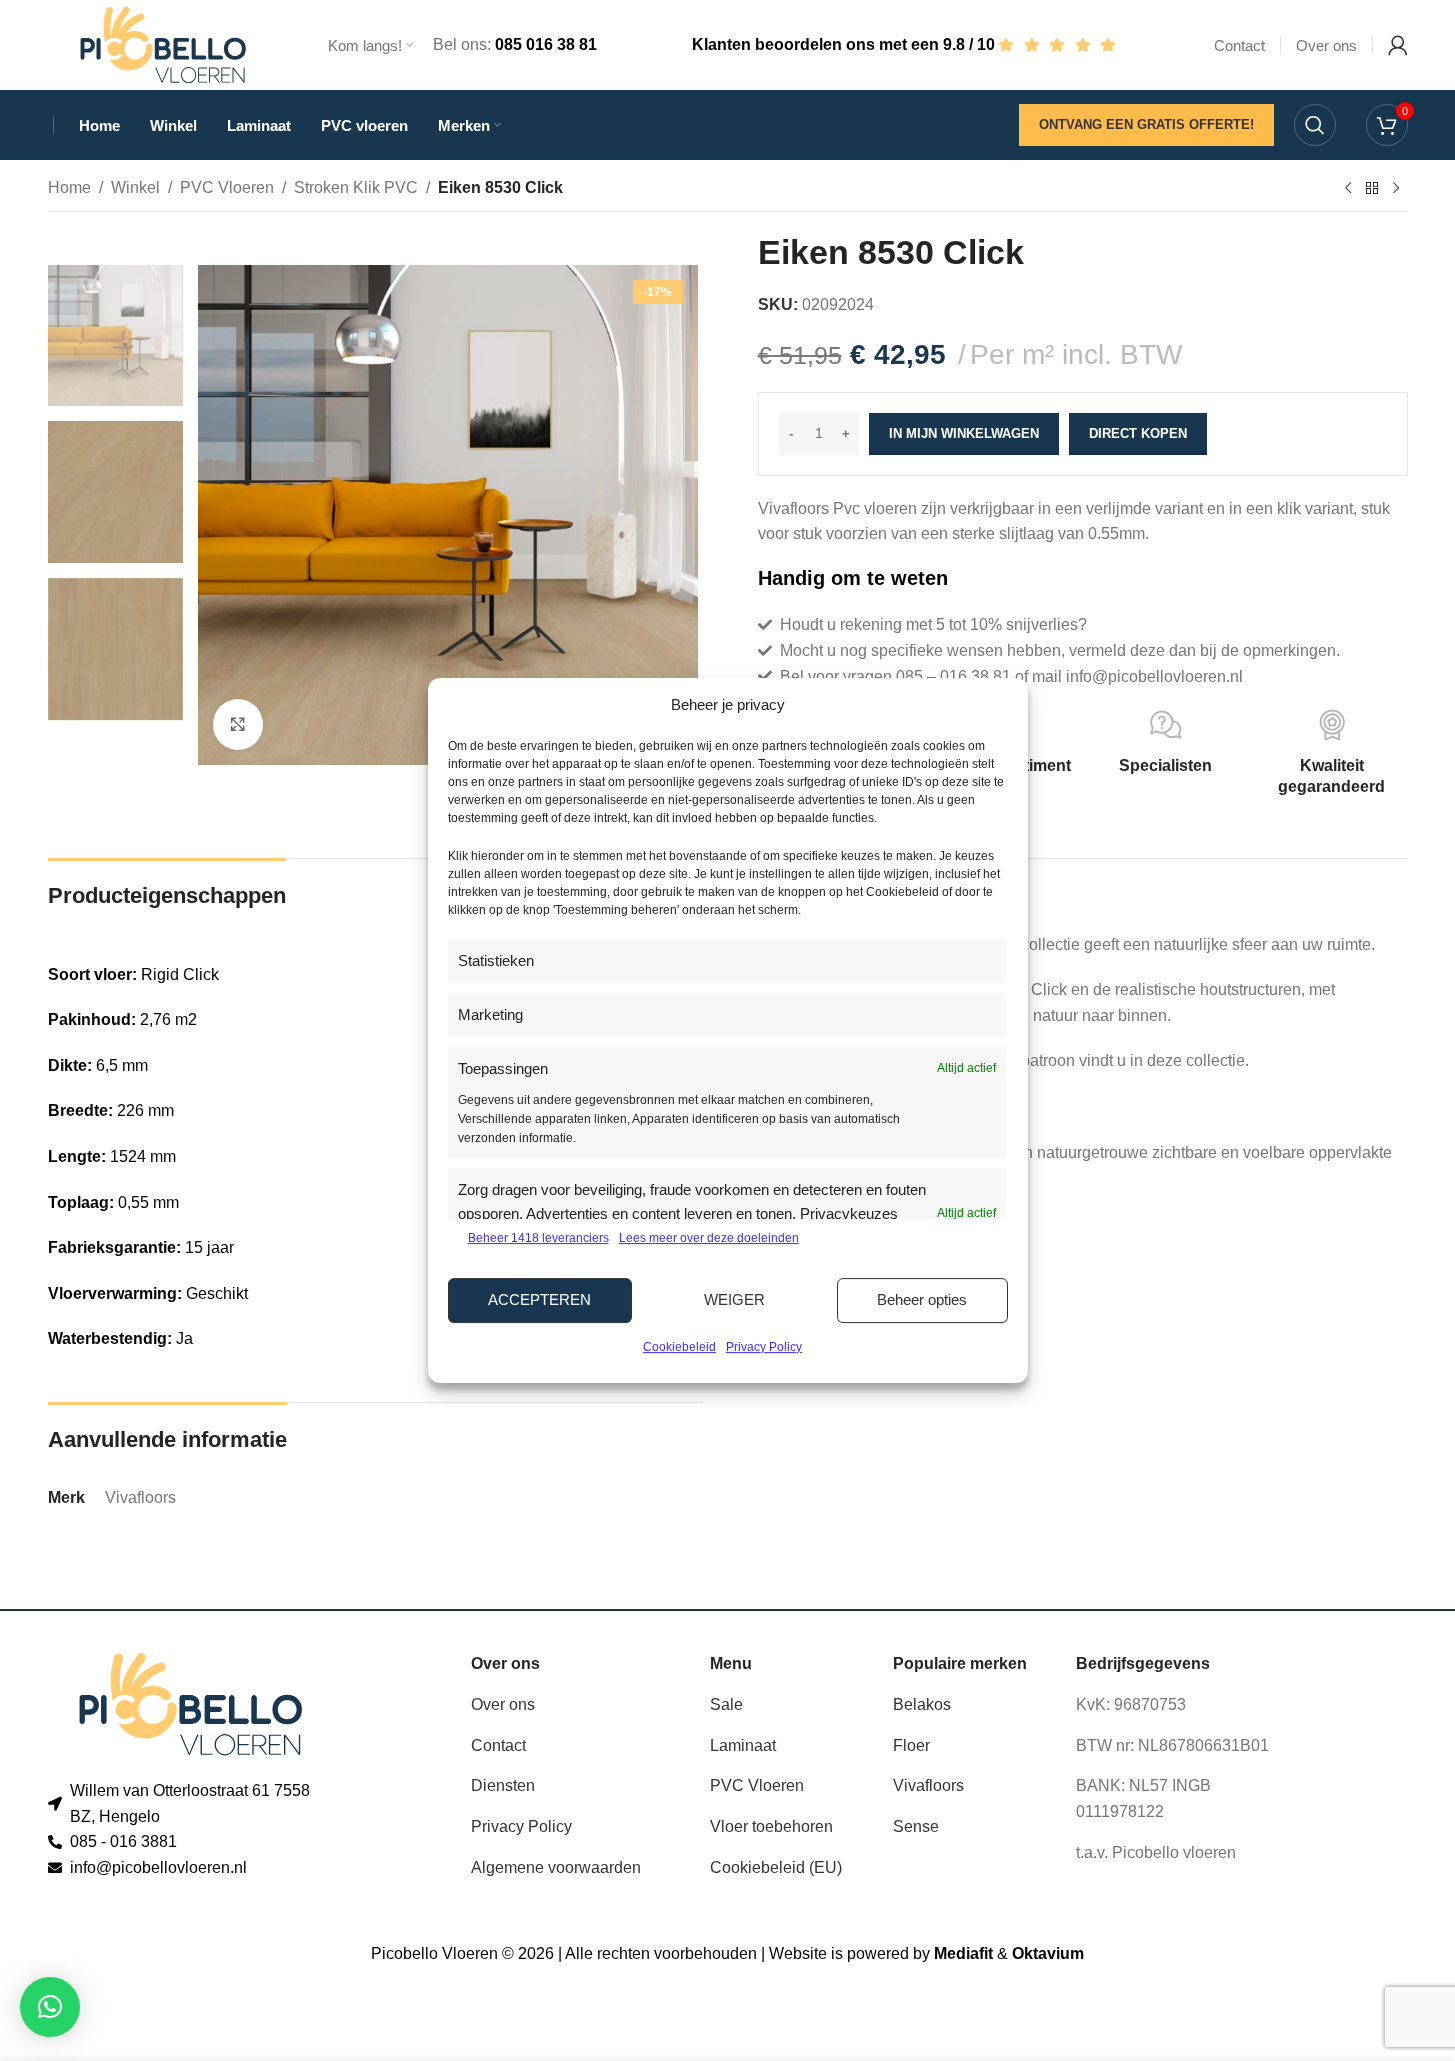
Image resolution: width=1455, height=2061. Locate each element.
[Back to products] (1372, 189)
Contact (498, 1745)
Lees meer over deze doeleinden (709, 1238)
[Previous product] (1348, 189)
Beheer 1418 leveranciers (538, 1238)
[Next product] (1396, 189)
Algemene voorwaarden (556, 1867)
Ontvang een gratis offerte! (1146, 124)
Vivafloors (928, 1785)
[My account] (1398, 45)
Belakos (922, 1704)
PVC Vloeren (227, 187)
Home (69, 187)
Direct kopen (1138, 433)
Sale (726, 1704)
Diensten (503, 1785)
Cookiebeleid (679, 1347)
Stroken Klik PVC (356, 187)
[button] (50, 2007)
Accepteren (539, 1299)
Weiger (734, 1299)
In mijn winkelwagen (964, 433)
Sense (916, 1826)
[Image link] (190, 1703)
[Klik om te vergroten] (238, 724)
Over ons (503, 1704)
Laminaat (743, 1745)
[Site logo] (163, 43)
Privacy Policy (764, 1347)
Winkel (135, 187)
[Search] (1315, 125)
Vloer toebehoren (771, 1826)
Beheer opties (922, 1299)
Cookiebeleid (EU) (776, 1867)
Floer (911, 1745)
